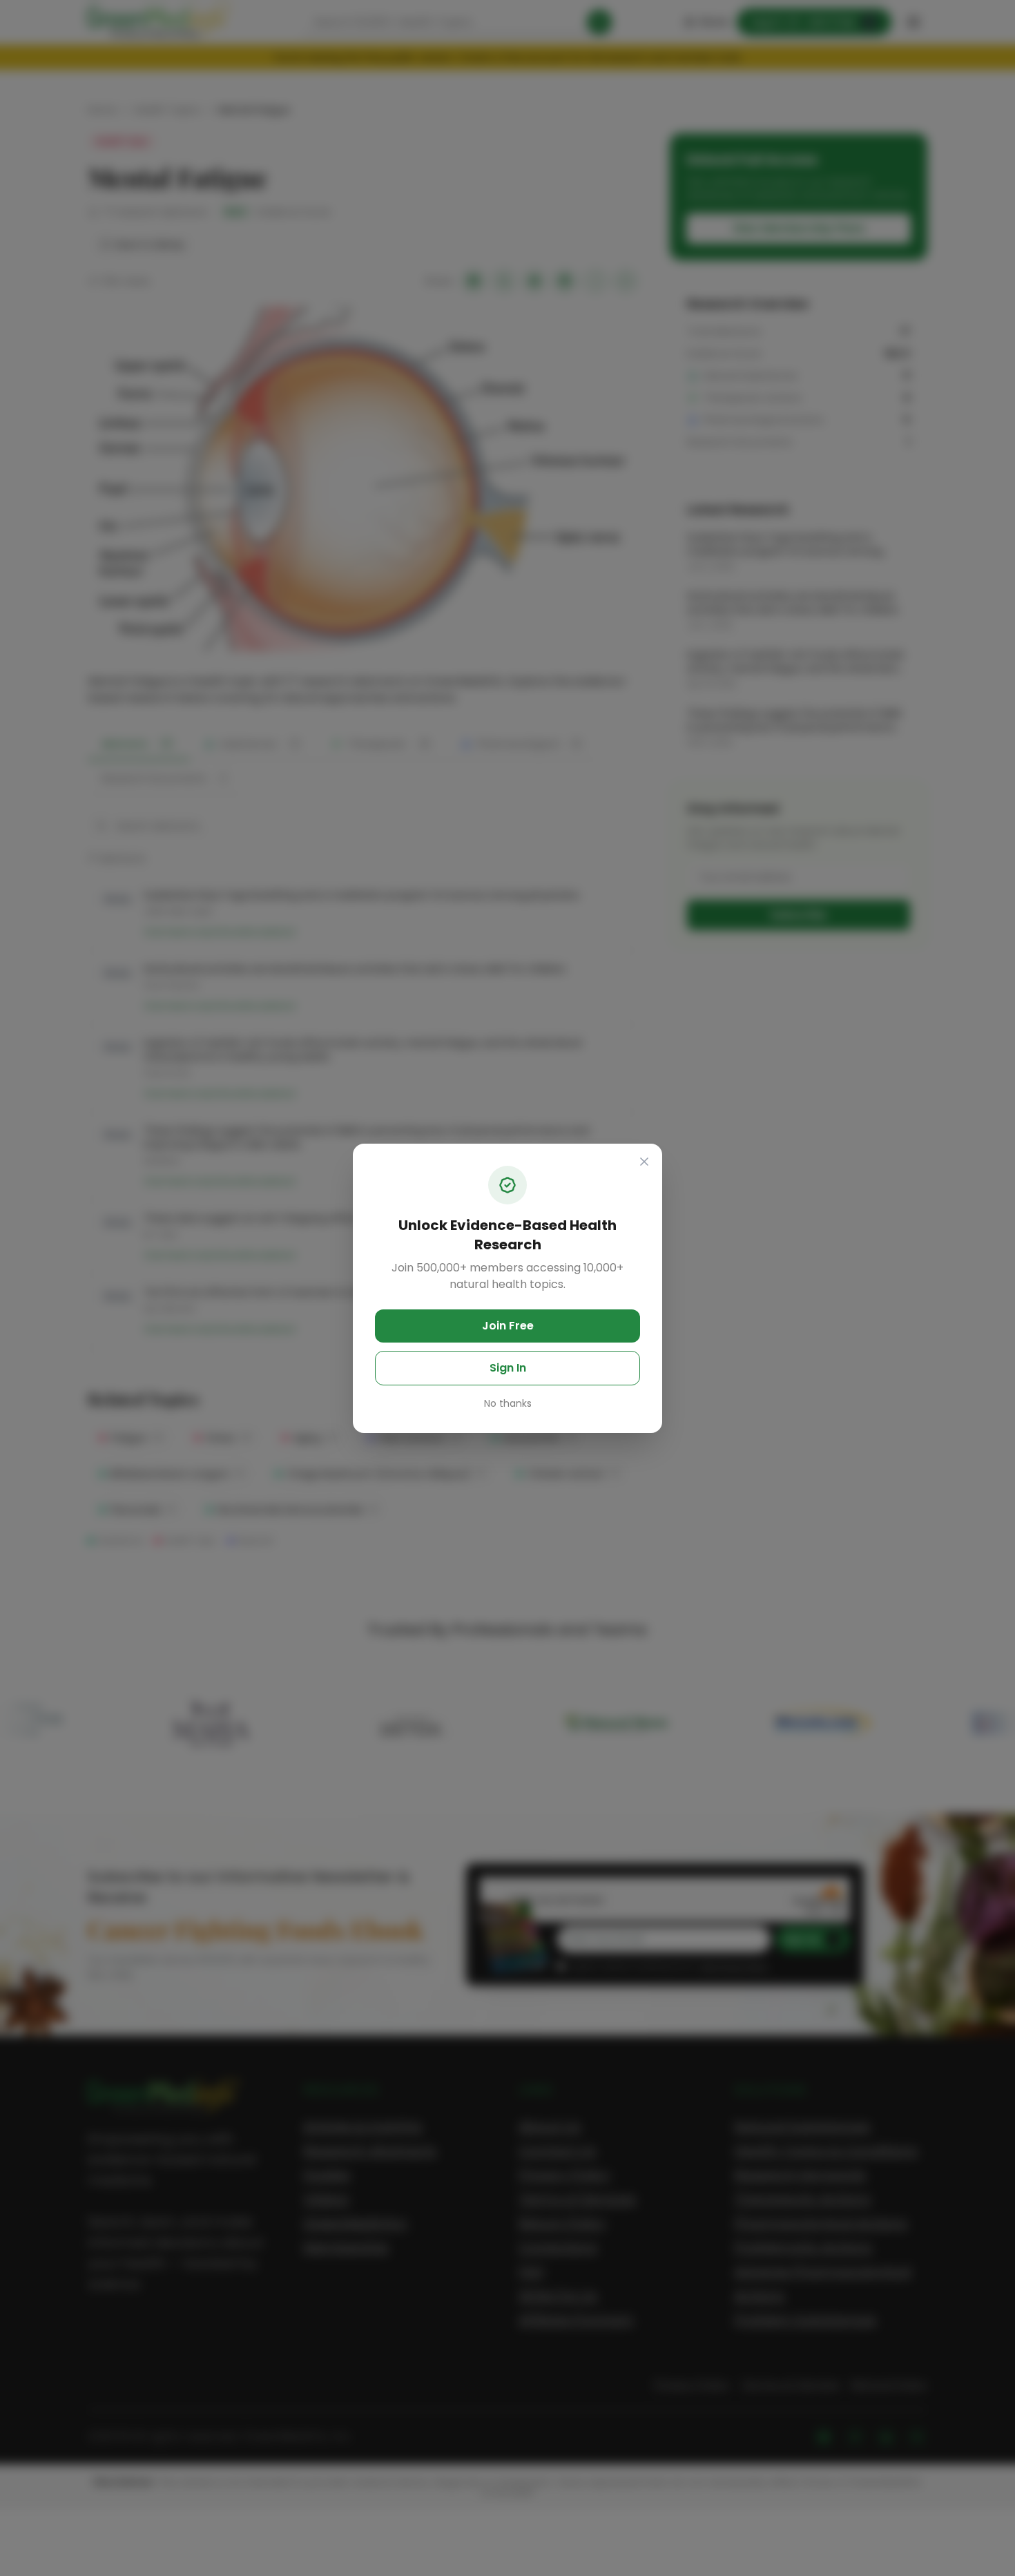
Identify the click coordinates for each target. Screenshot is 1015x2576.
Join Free (508, 1326)
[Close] (644, 1162)
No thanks (508, 1403)
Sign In (508, 1368)
